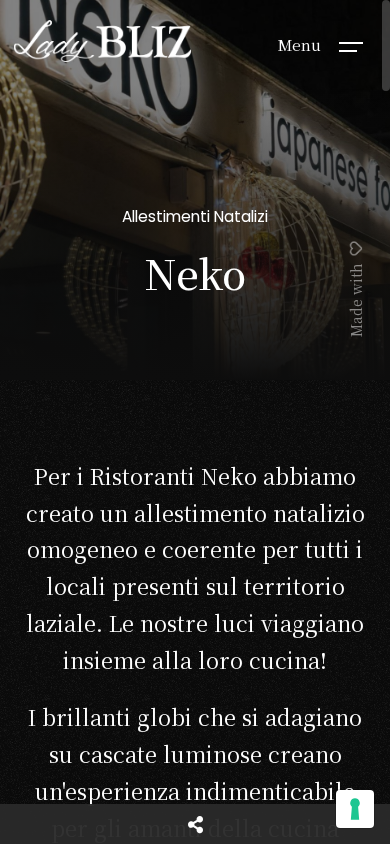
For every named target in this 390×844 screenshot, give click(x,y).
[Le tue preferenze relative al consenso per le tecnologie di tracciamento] (355, 809)
